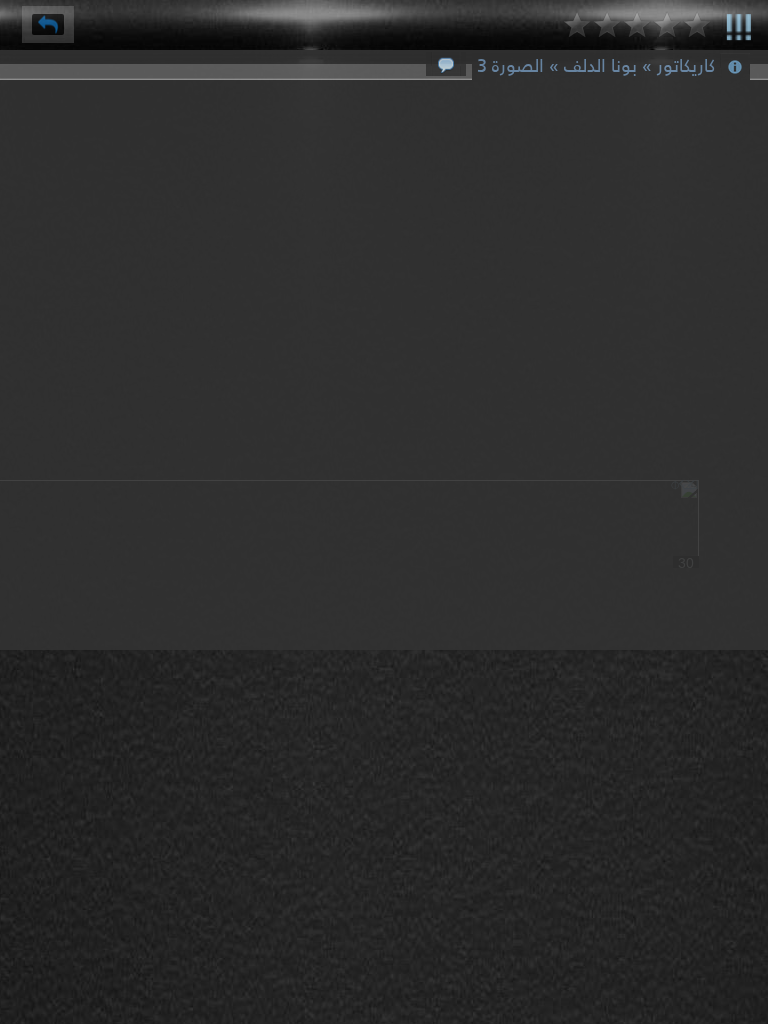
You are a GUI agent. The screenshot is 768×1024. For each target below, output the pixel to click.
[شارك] (48, 24)
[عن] (739, 23)
